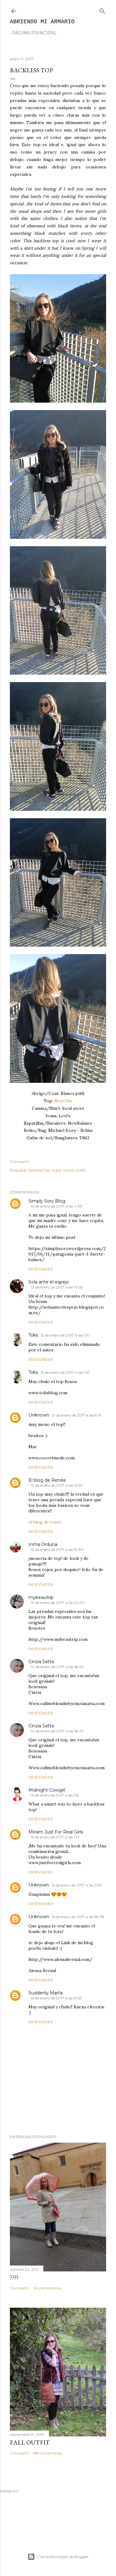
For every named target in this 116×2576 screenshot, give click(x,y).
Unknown (39, 1415)
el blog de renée (45, 1522)
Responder (41, 1269)
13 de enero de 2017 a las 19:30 (57, 1549)
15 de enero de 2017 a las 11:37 (77, 1885)
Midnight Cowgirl (47, 1790)
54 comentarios (47, 2288)
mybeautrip (41, 1597)
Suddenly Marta (45, 1993)
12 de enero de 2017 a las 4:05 (56, 1206)
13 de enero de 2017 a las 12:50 (57, 1485)
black (57, 1170)
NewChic (63, 1101)
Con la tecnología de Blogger (63, 2557)
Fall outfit (30, 2442)
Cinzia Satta (41, 1662)
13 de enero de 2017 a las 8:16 (77, 1415)
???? (14, 2277)
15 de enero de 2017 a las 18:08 (78, 1917)
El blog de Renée (47, 1480)
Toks (33, 1335)
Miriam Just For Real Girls (56, 1832)
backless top (39, 1170)
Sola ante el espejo (49, 1282)
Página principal (34, 33)
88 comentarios (48, 2453)
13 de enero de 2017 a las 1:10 (65, 1335)
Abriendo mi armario (42, 22)
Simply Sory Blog (47, 1201)
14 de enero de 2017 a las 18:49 (57, 1667)
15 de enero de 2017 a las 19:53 (56, 1998)
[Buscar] (102, 10)
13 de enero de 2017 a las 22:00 (58, 1603)
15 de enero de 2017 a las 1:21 (55, 1837)
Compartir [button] (19, 1161)
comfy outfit (75, 1170)
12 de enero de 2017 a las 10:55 (57, 1287)
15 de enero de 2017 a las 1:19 (55, 1795)
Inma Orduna (43, 1544)
